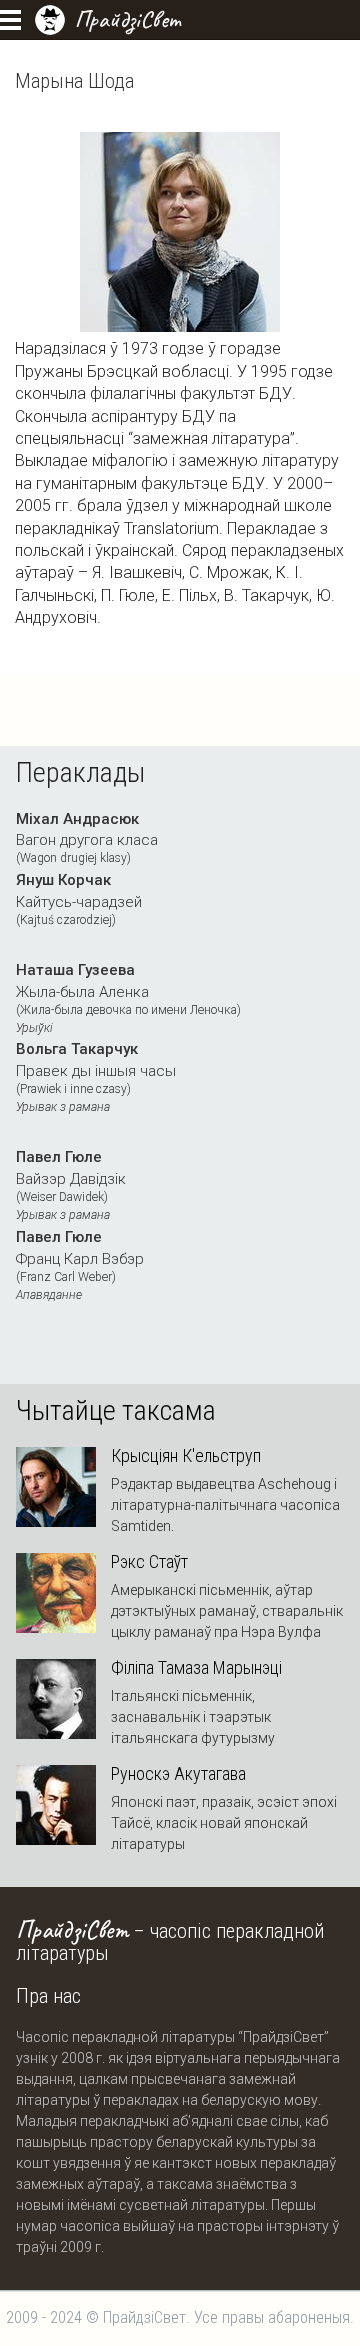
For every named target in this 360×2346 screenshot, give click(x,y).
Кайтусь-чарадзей (79, 899)
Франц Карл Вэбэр (80, 1265)
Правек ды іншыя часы (96, 1077)
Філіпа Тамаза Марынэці (196, 1668)
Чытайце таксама (116, 1411)
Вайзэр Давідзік (71, 1185)
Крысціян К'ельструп (186, 1456)
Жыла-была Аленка (128, 998)
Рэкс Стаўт (149, 1562)
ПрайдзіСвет (127, 19)
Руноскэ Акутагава (178, 1774)
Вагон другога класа (87, 838)
